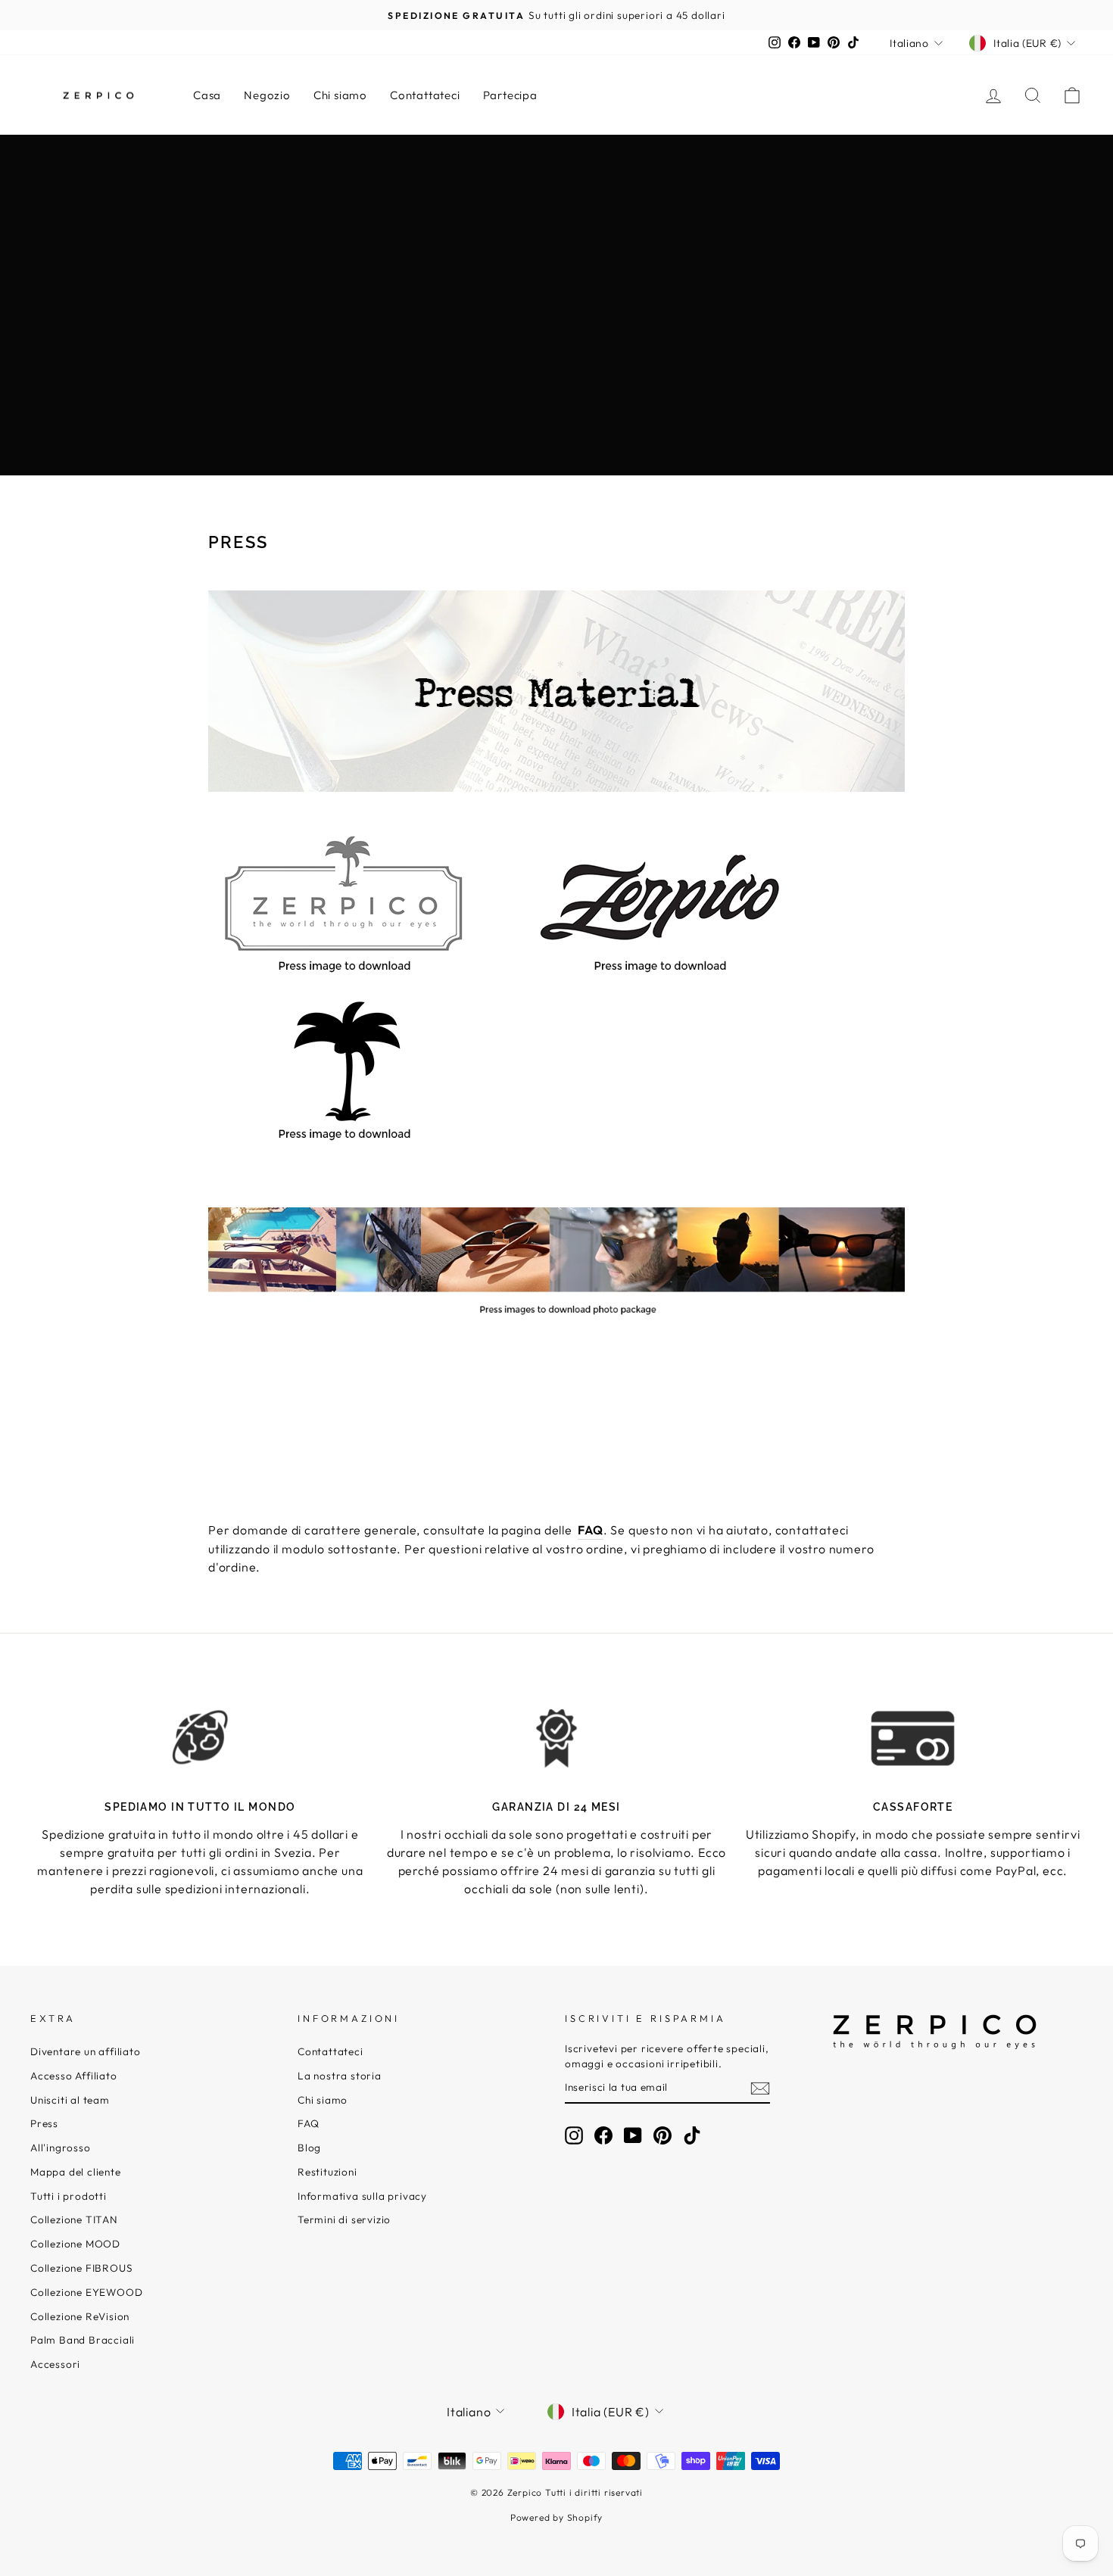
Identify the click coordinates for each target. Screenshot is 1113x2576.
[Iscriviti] (760, 2088)
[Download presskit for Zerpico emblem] (344, 974)
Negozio (267, 95)
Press (44, 2123)
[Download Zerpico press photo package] (556, 1324)
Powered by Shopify (556, 2517)
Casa (207, 95)
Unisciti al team (70, 2100)
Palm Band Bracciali (83, 2340)
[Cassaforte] (913, 1738)
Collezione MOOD (75, 2244)
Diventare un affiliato (86, 2051)
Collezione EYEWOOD (86, 2292)
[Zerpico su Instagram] (574, 2135)
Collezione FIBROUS (81, 2268)
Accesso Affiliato (74, 2076)
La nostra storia (340, 2076)
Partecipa (510, 95)
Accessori (55, 2364)
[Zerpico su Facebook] (603, 2135)
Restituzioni (327, 2172)
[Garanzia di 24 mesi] (557, 1738)
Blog (309, 2148)
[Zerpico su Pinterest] (662, 2135)
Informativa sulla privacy (362, 2196)
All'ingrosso (61, 2148)
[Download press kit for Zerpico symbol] (344, 1142)
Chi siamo (340, 95)
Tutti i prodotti (69, 2196)
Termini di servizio (344, 2219)
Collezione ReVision (80, 2316)
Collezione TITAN (74, 2219)
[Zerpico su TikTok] (692, 2135)
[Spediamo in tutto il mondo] (200, 1738)
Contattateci (425, 95)
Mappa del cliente (76, 2172)
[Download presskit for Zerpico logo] (660, 974)
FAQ (308, 2123)
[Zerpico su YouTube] (633, 2135)
